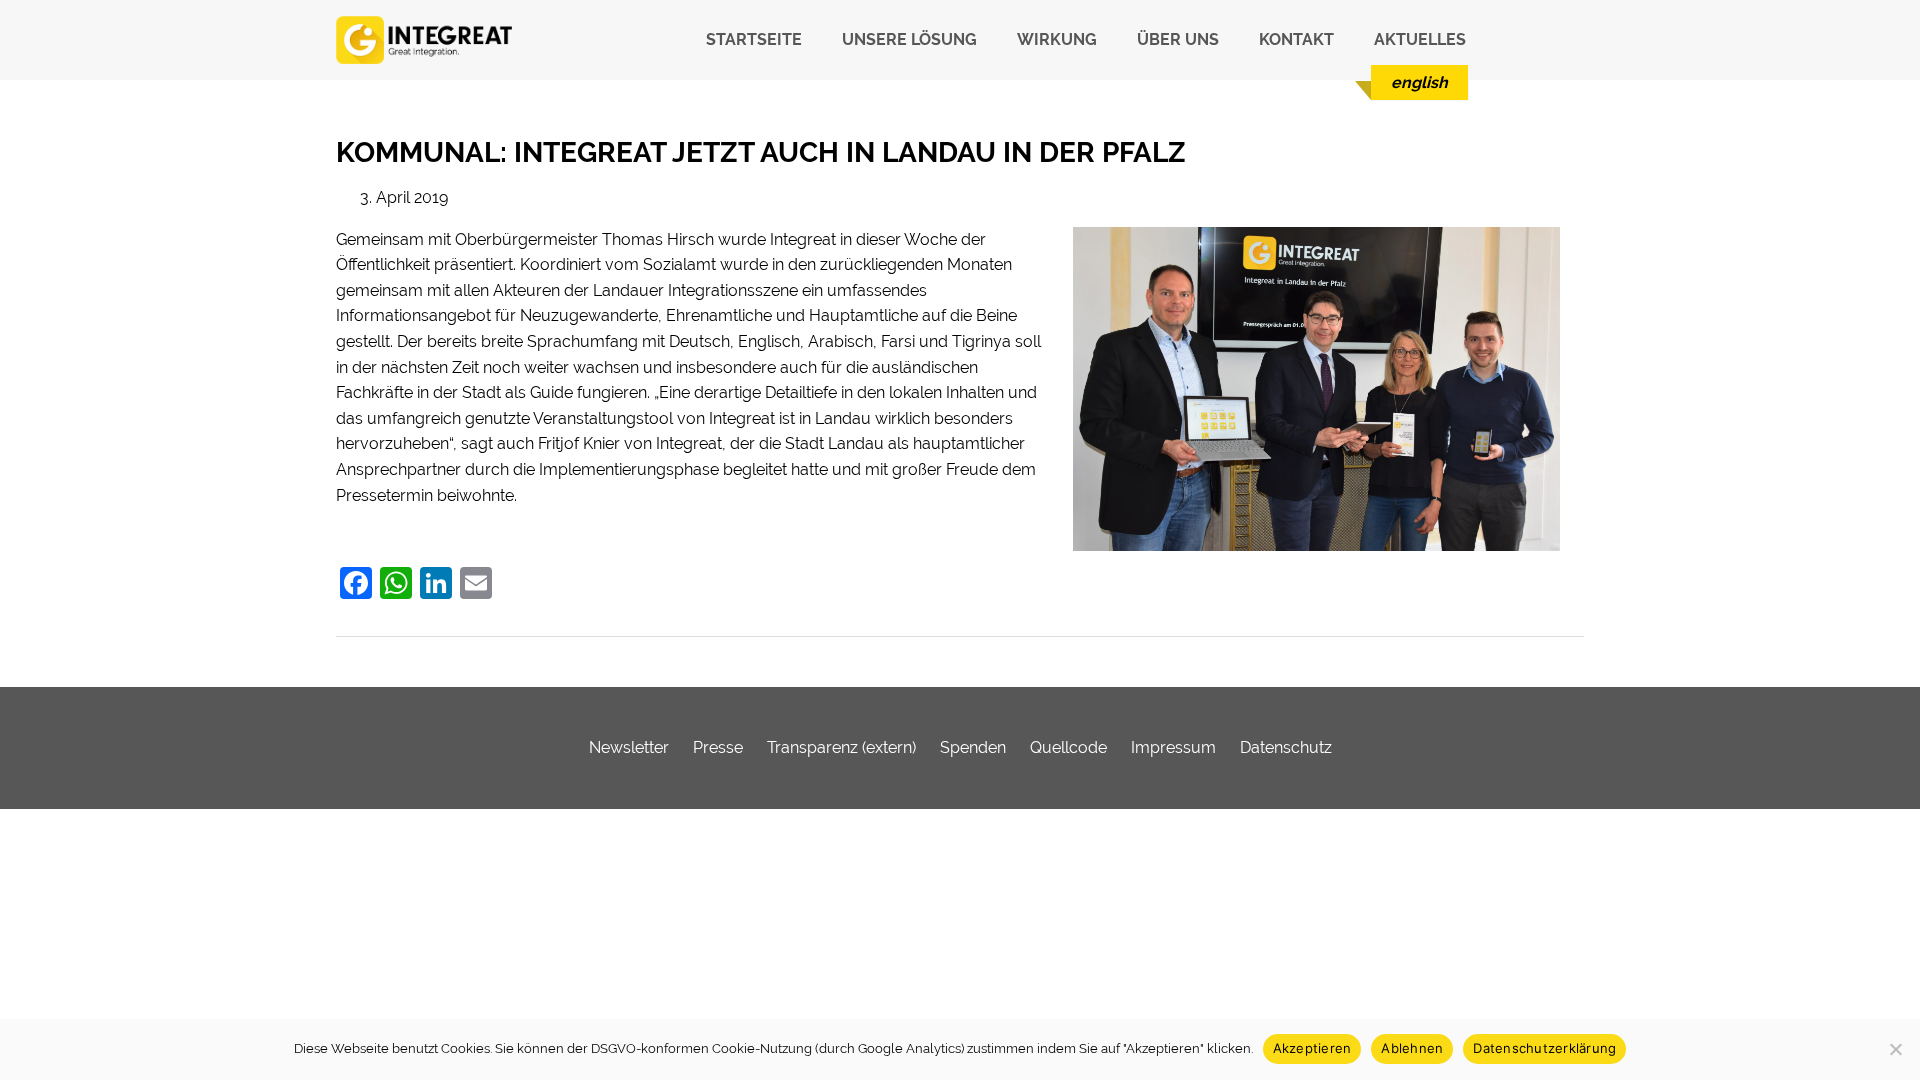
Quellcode (1068, 747)
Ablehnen (1412, 1048)
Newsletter (629, 747)
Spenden (973, 747)
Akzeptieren (1312, 1048)
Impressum (1173, 747)
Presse (718, 747)
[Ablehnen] (1895, 1049)
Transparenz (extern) (841, 747)
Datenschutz (1286, 747)
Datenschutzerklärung (1544, 1048)
